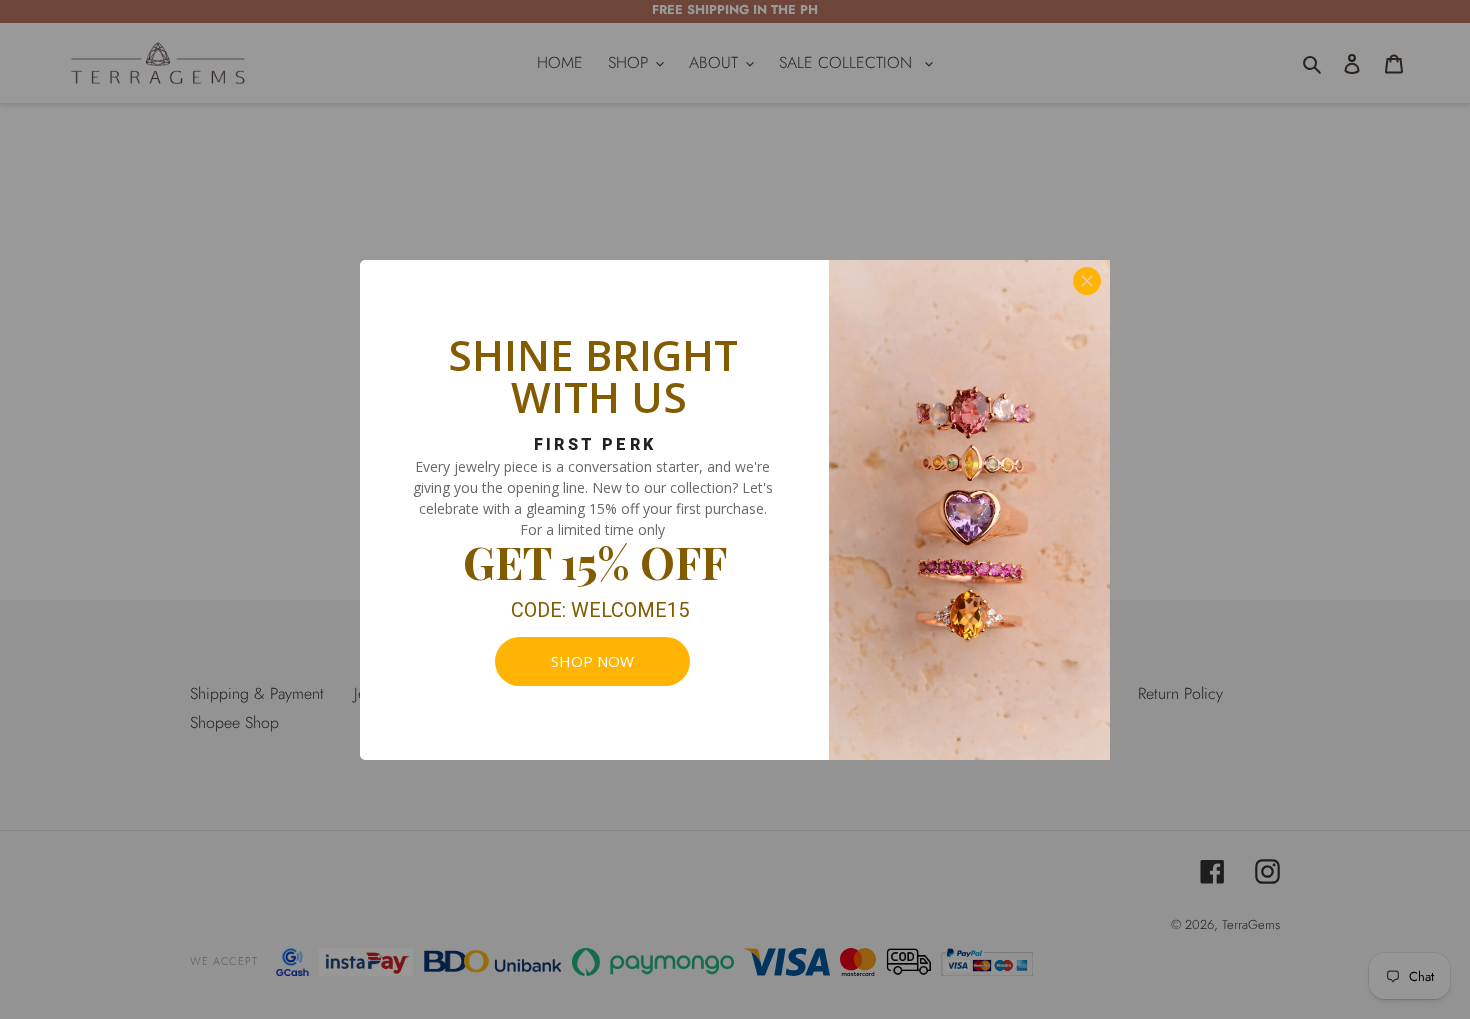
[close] (1087, 281)
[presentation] (592, 661)
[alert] (735, 510)
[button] (1087, 281)
